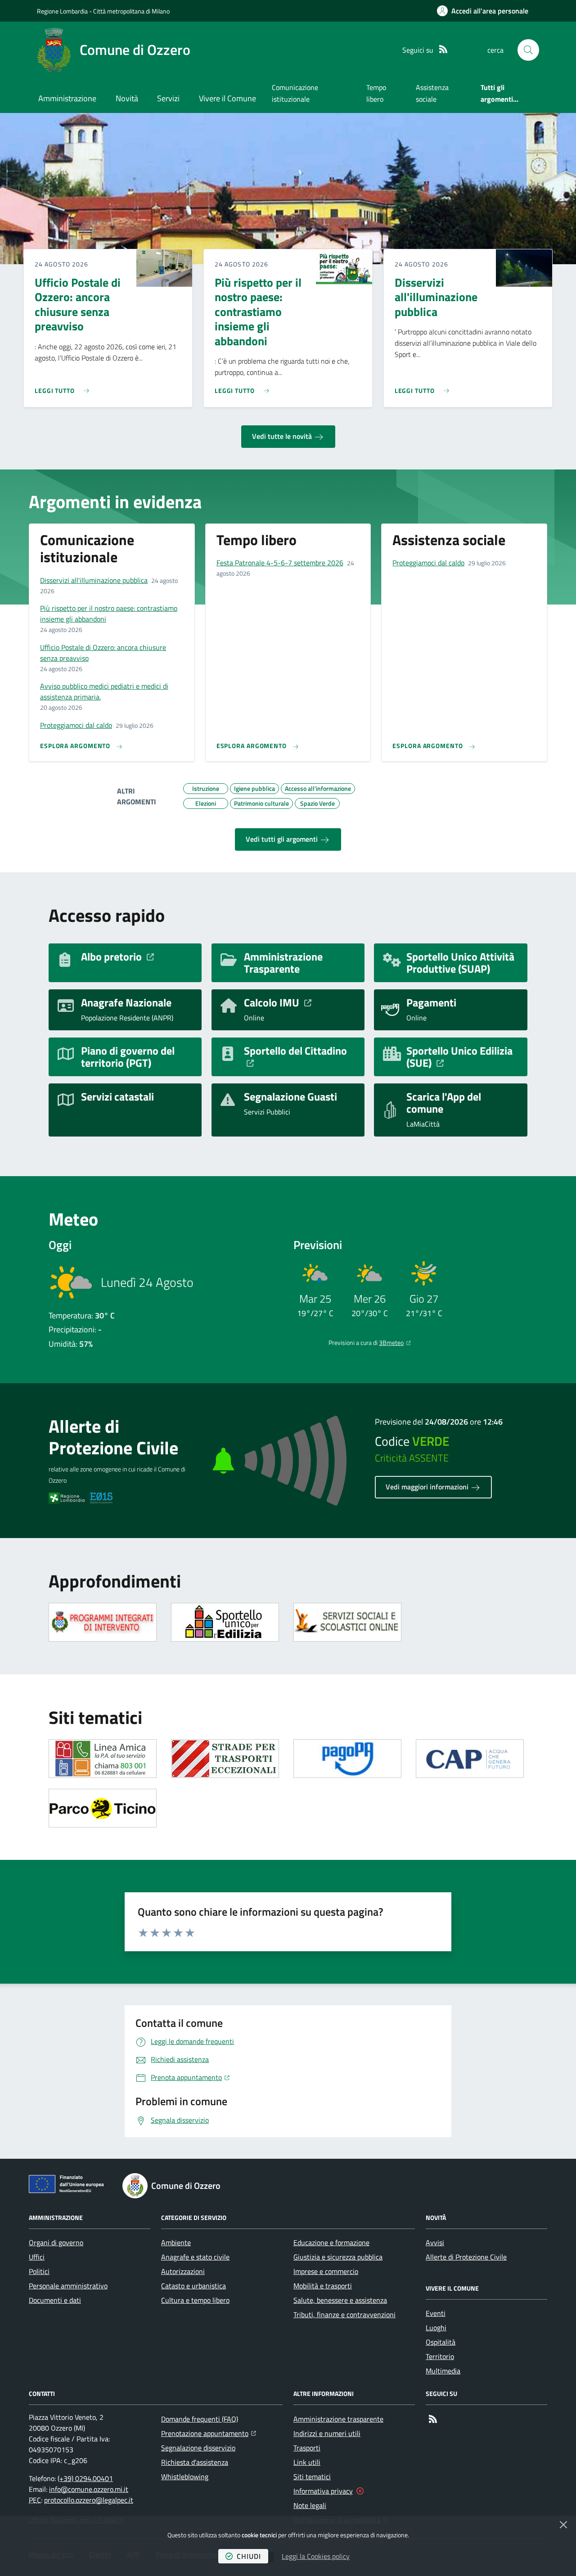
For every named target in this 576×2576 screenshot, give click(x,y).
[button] (528, 50)
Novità (127, 98)
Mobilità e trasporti (323, 2286)
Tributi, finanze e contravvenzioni (344, 2314)
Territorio (440, 2356)
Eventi (436, 2313)
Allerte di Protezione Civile (466, 2257)
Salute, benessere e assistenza (340, 2300)
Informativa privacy (323, 2491)
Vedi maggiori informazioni (428, 1487)
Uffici (37, 2257)
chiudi (249, 2556)
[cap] (470, 1759)
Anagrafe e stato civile (195, 2257)
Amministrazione (67, 98)
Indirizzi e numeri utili (327, 2433)
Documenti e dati (55, 2300)
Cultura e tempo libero (195, 2300)
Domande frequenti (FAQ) (200, 2419)
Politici (39, 2271)
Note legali (310, 2505)
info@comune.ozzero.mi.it (89, 2489)
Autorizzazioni (183, 2271)
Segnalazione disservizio (198, 2448)
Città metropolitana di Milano (131, 11)
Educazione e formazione (331, 2242)
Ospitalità (441, 2342)
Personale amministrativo (68, 2286)
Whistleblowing (185, 2477)
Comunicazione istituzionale (295, 93)
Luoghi (436, 2328)
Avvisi (435, 2242)
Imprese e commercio (326, 2271)
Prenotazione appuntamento (209, 2433)
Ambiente (176, 2242)
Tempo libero (376, 93)
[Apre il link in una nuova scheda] (103, 1622)
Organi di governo (56, 2242)
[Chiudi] (563, 2525)
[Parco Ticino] (103, 1808)
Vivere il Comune (227, 98)
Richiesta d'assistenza (195, 2462)
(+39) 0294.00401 (85, 2478)
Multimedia (443, 2371)
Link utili (307, 2462)
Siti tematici (312, 2477)
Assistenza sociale (432, 93)
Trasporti (307, 2448)
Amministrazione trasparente (338, 2419)
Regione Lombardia (62, 11)
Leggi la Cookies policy (316, 2556)
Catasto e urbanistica (193, 2286)
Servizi (168, 98)
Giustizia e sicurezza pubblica (338, 2257)
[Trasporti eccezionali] (225, 1759)
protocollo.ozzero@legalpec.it (89, 2500)
